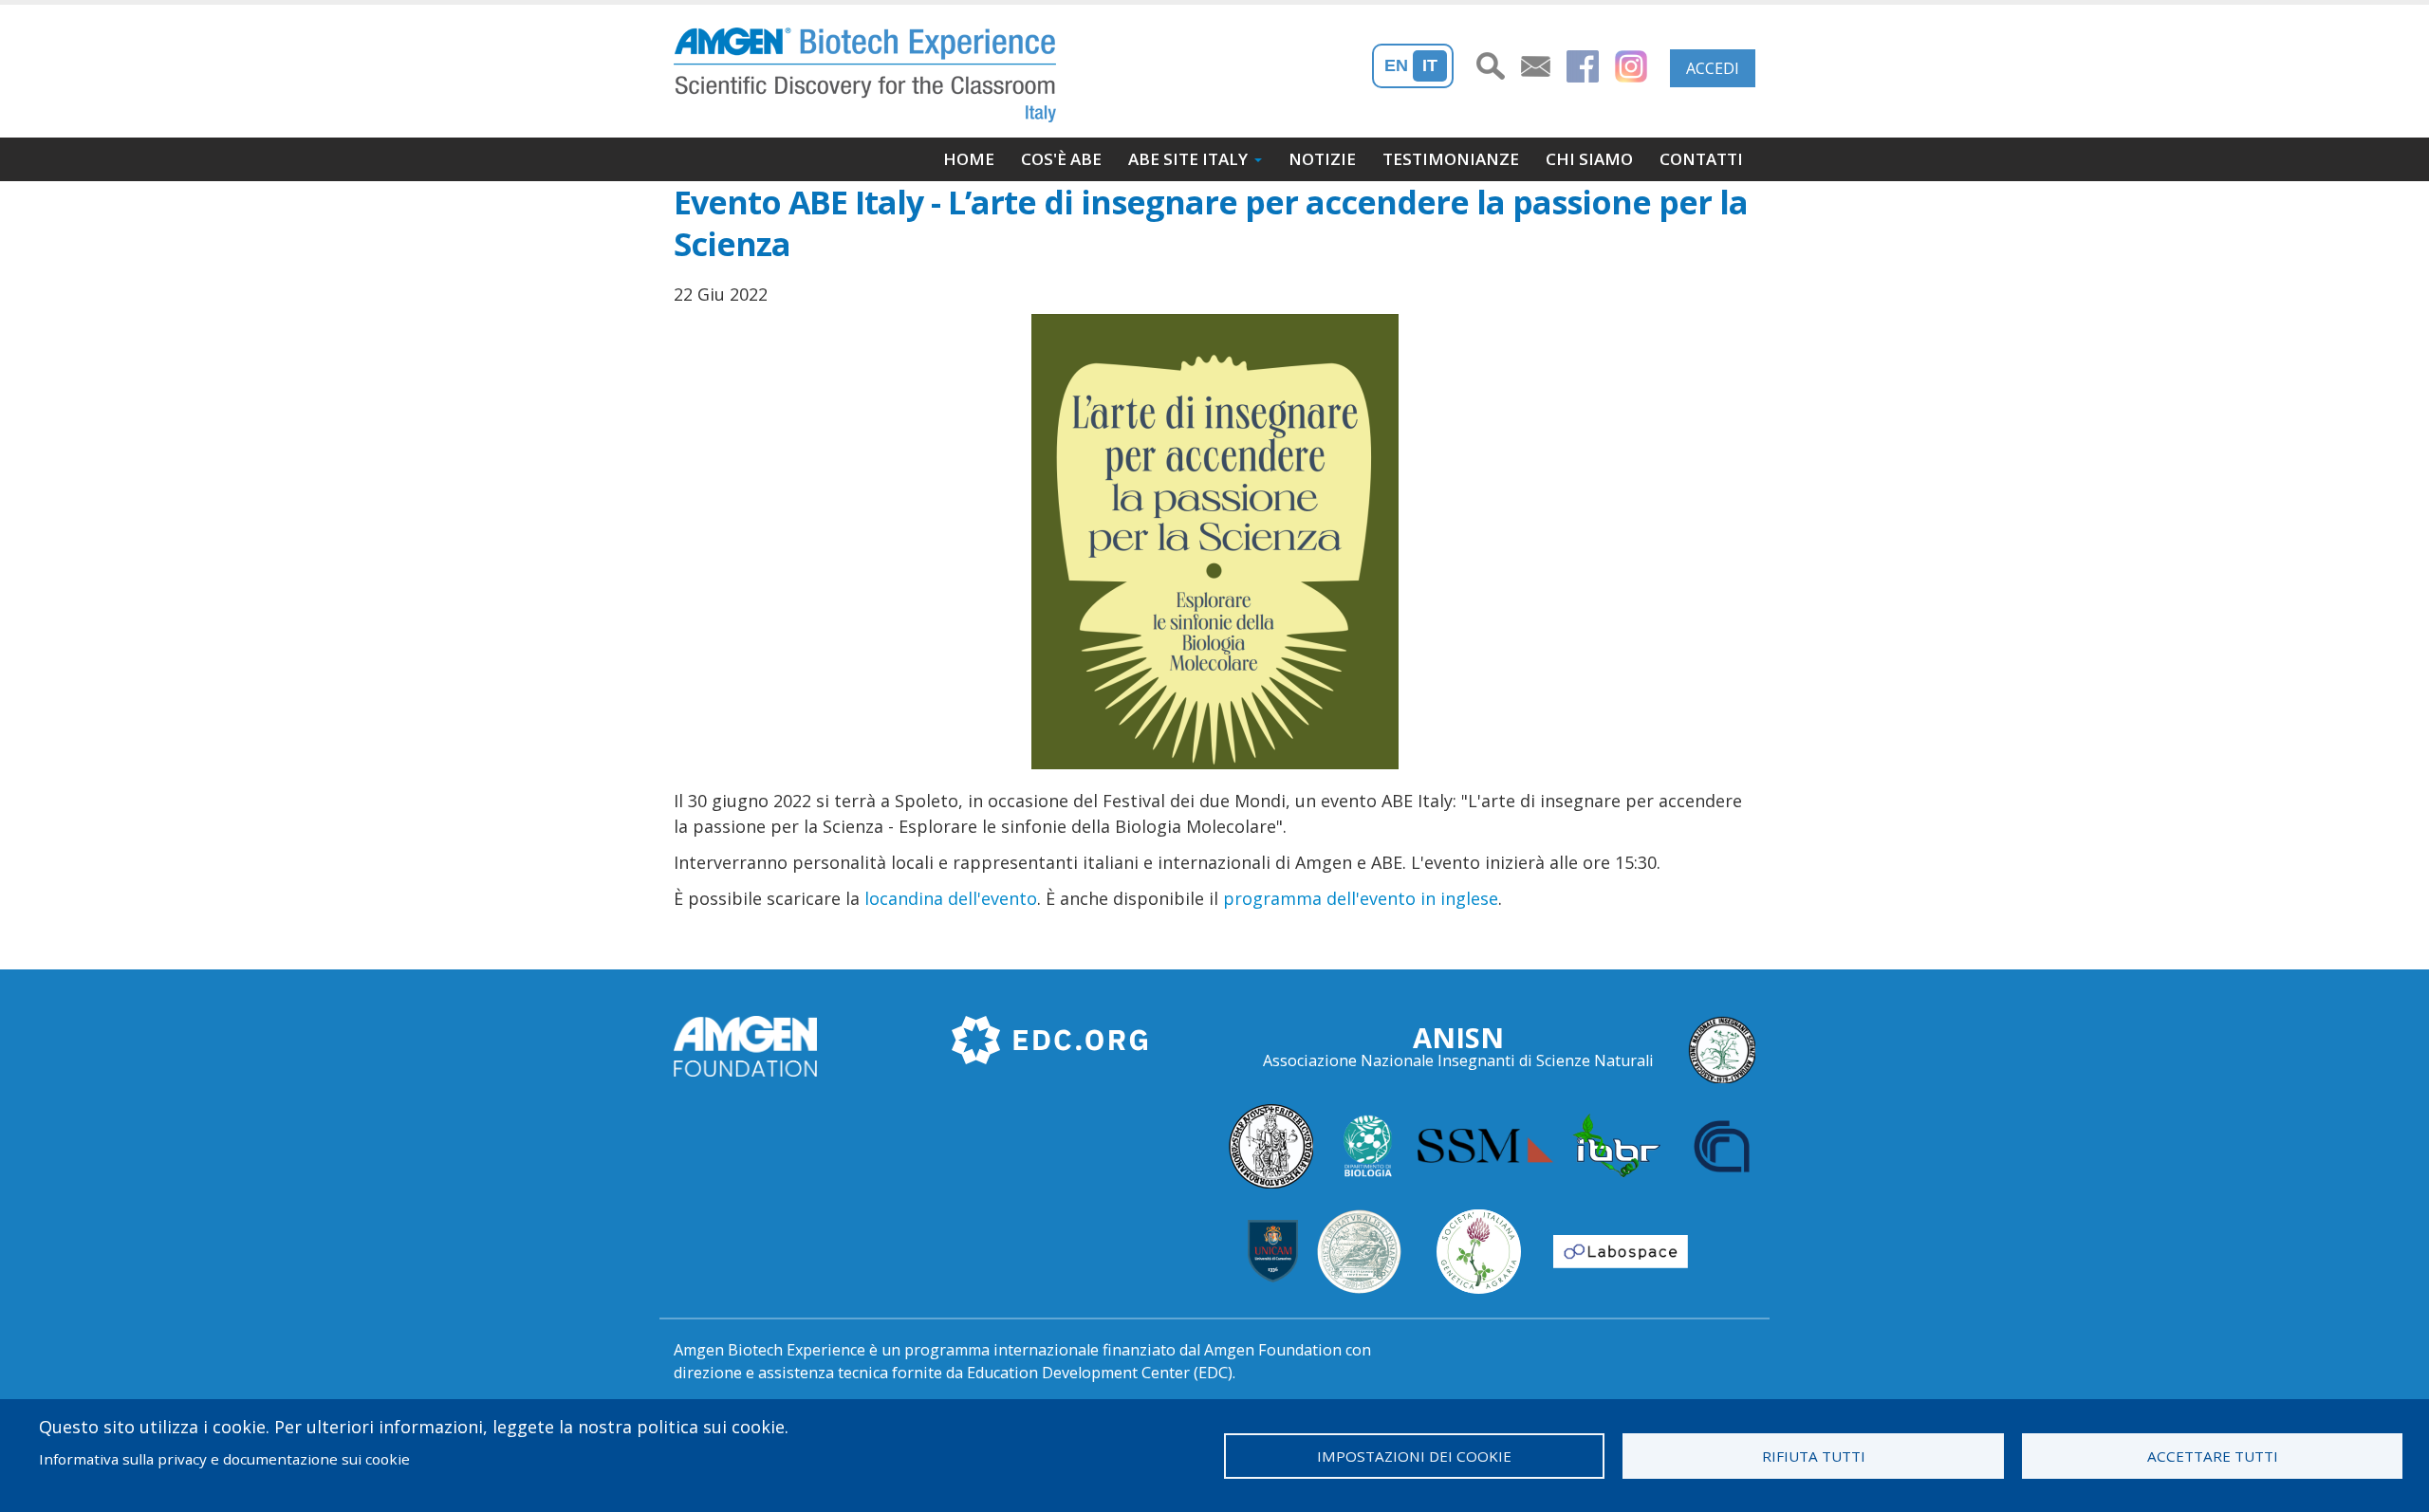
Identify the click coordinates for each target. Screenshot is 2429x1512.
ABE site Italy (1188, 159)
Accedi (1713, 68)
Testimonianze (1451, 159)
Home (969, 159)
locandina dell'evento (951, 898)
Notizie (1322, 159)
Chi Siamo (1589, 159)
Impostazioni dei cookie (1414, 1456)
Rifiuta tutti (1814, 1456)
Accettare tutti (2213, 1456)
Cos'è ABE (1061, 159)
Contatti (1701, 159)
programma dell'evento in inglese (1361, 898)
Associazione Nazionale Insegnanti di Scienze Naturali (1458, 1060)
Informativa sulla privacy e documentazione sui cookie (224, 1459)
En (1396, 65)
